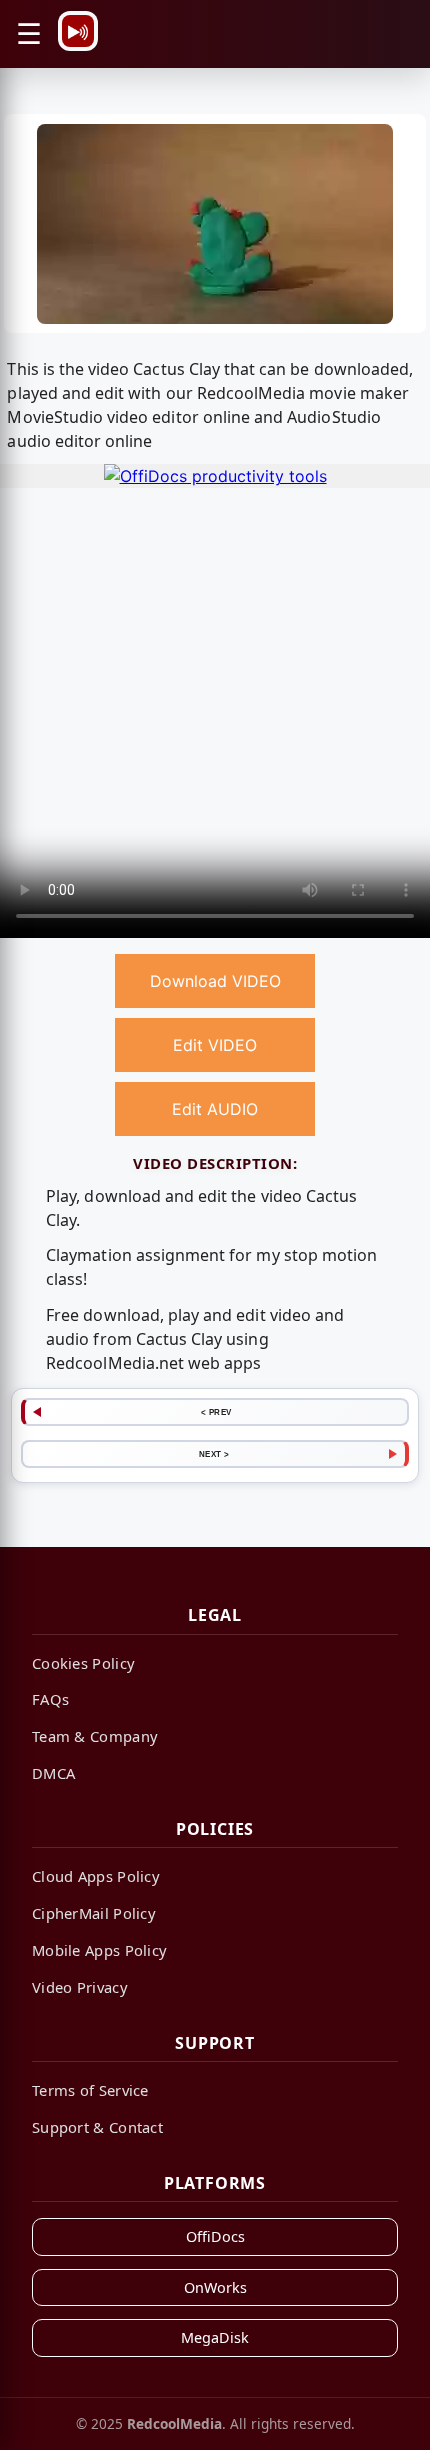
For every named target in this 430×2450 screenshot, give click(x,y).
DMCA (53, 1773)
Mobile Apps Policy (99, 1950)
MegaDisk (215, 2337)
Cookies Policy (83, 1663)
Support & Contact (97, 2127)
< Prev (216, 1412)
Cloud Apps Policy (96, 1876)
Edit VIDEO (215, 1045)
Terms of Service (90, 2090)
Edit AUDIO (215, 1109)
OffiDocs (215, 2236)
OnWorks (215, 2287)
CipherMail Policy (94, 1913)
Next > (214, 1454)
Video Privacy (80, 1987)
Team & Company (95, 1736)
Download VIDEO (215, 981)
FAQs (50, 1699)
